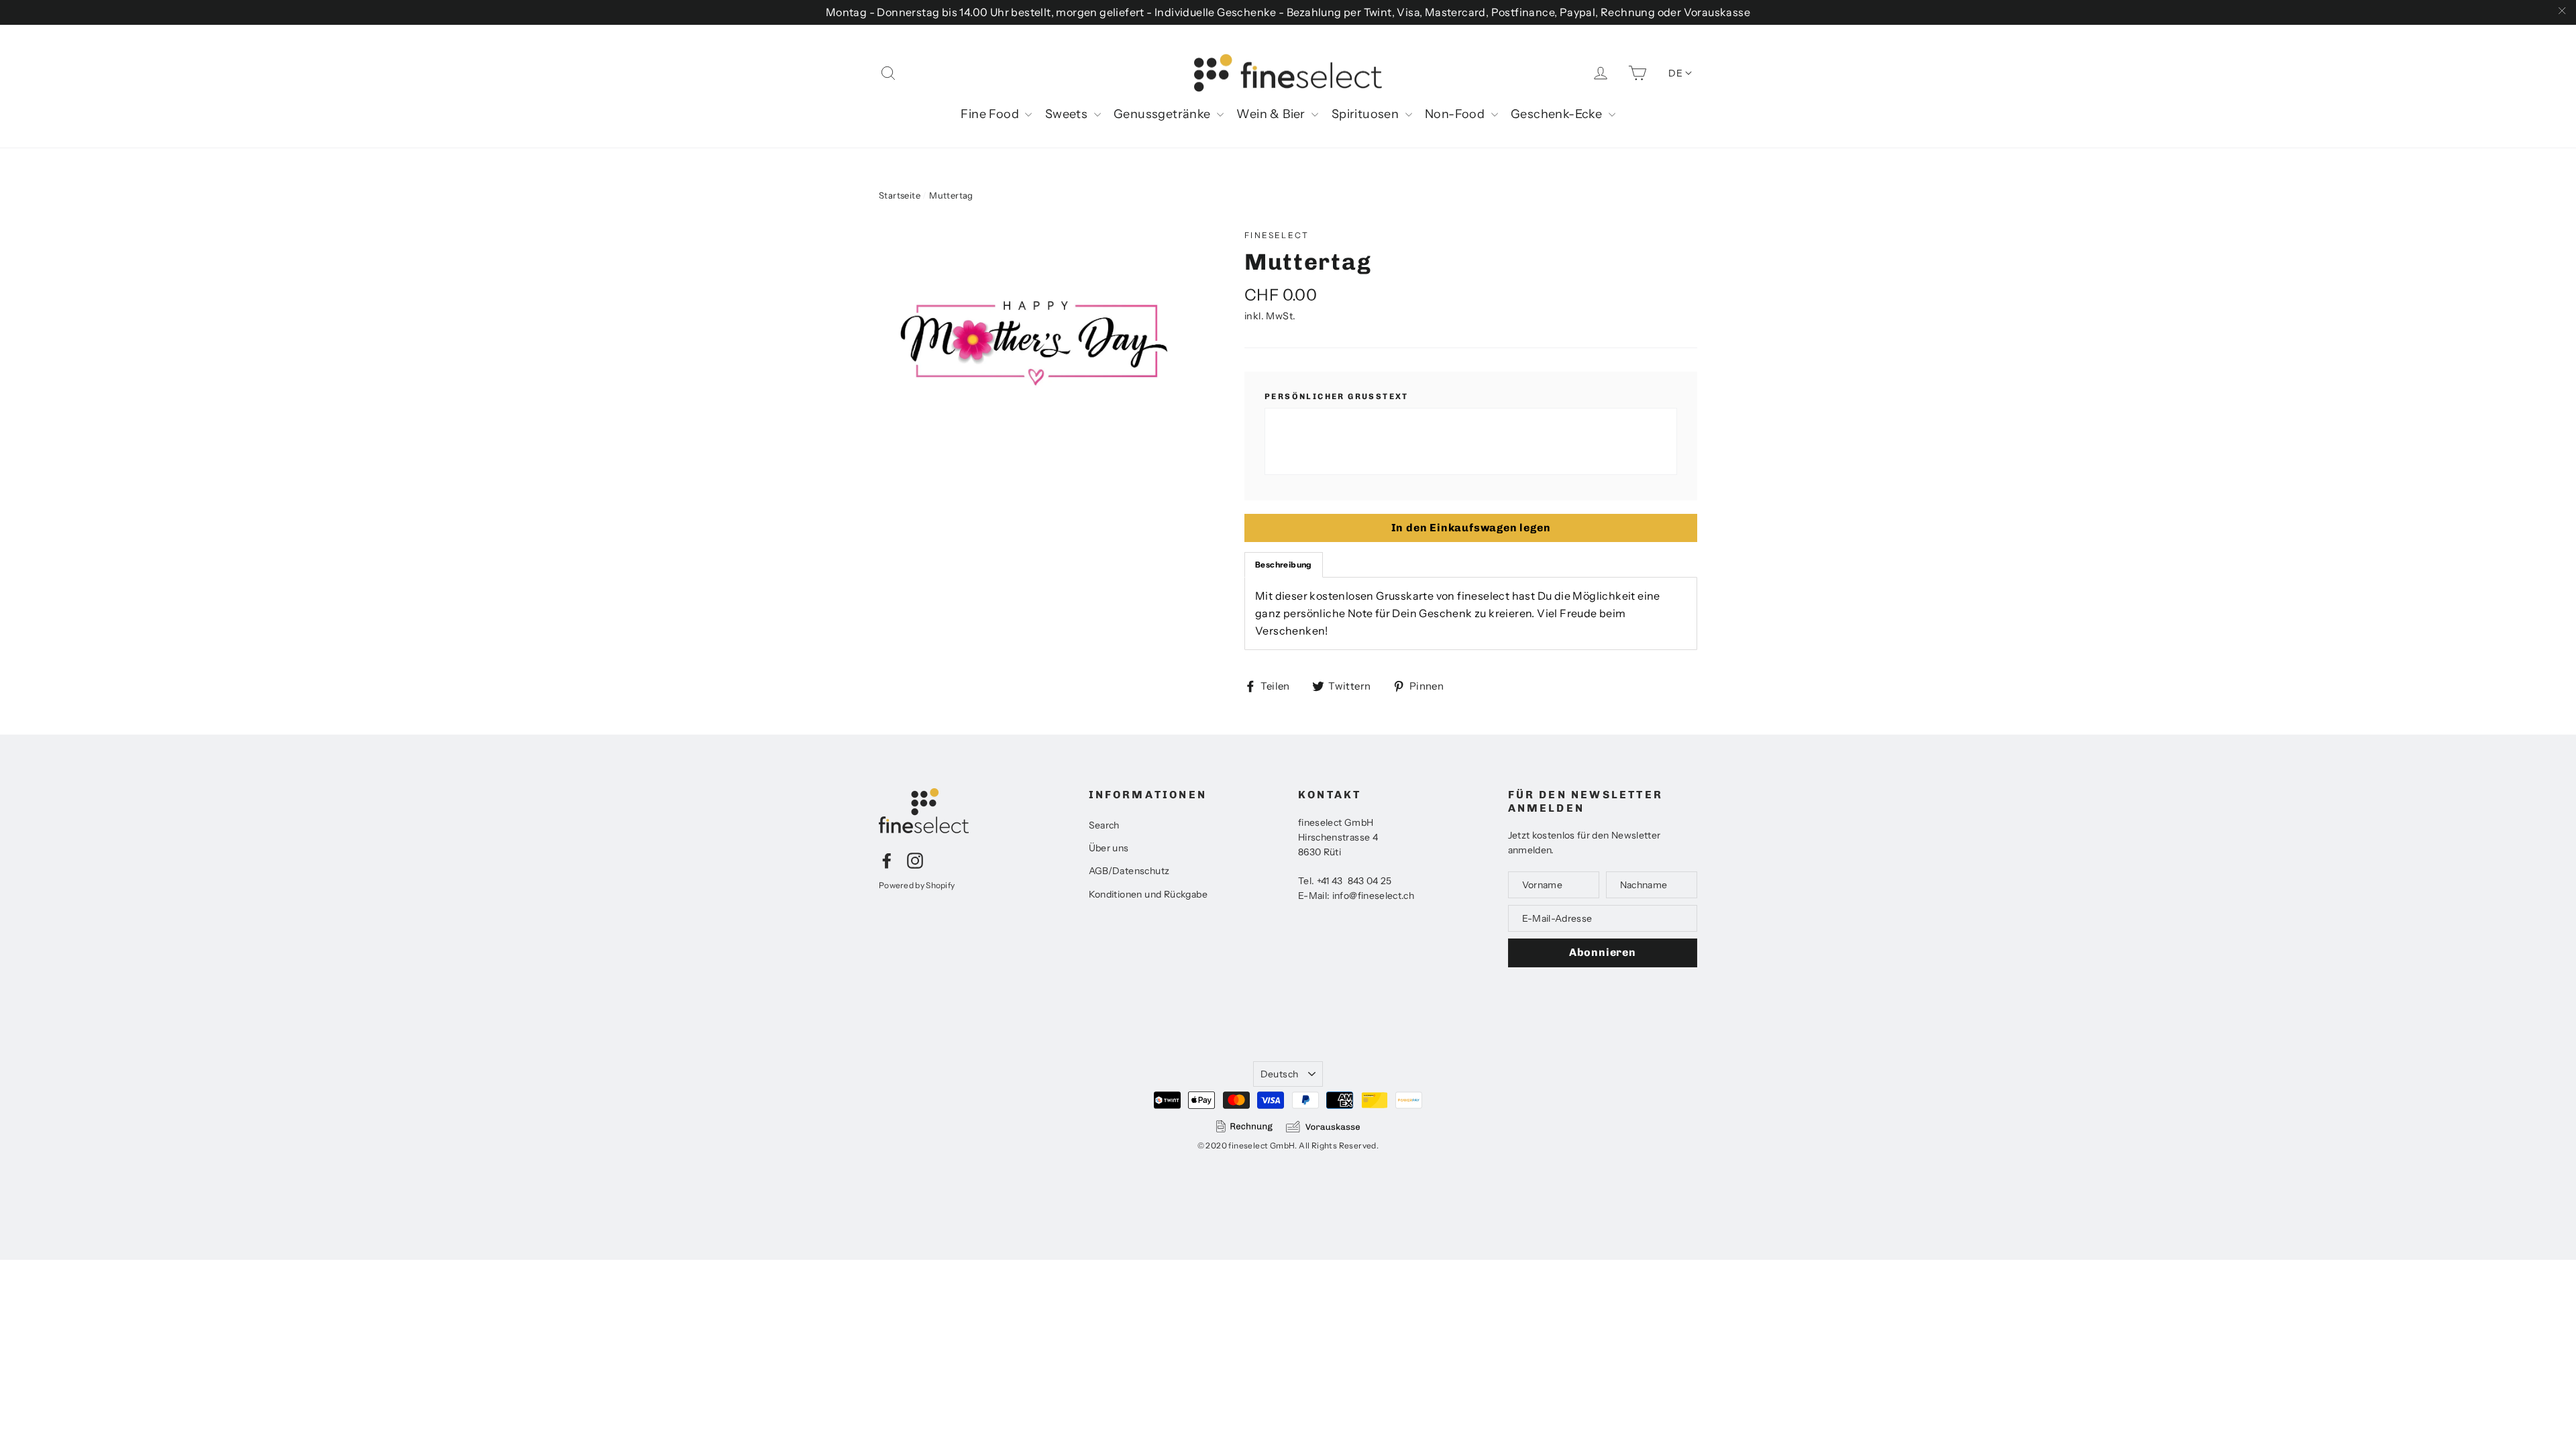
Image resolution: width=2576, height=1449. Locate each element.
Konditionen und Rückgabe (1148, 894)
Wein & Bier (1272, 114)
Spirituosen (1367, 114)
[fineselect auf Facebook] (887, 860)
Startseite (900, 195)
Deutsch (1279, 1074)
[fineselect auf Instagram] (915, 860)
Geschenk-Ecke (1558, 114)
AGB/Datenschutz (1129, 871)
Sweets (1068, 114)
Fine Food (991, 114)
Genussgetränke (1164, 114)
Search (1104, 825)
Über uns (1109, 848)
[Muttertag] (1036, 341)
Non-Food (1456, 114)
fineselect (1277, 235)
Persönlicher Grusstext (1337, 396)
